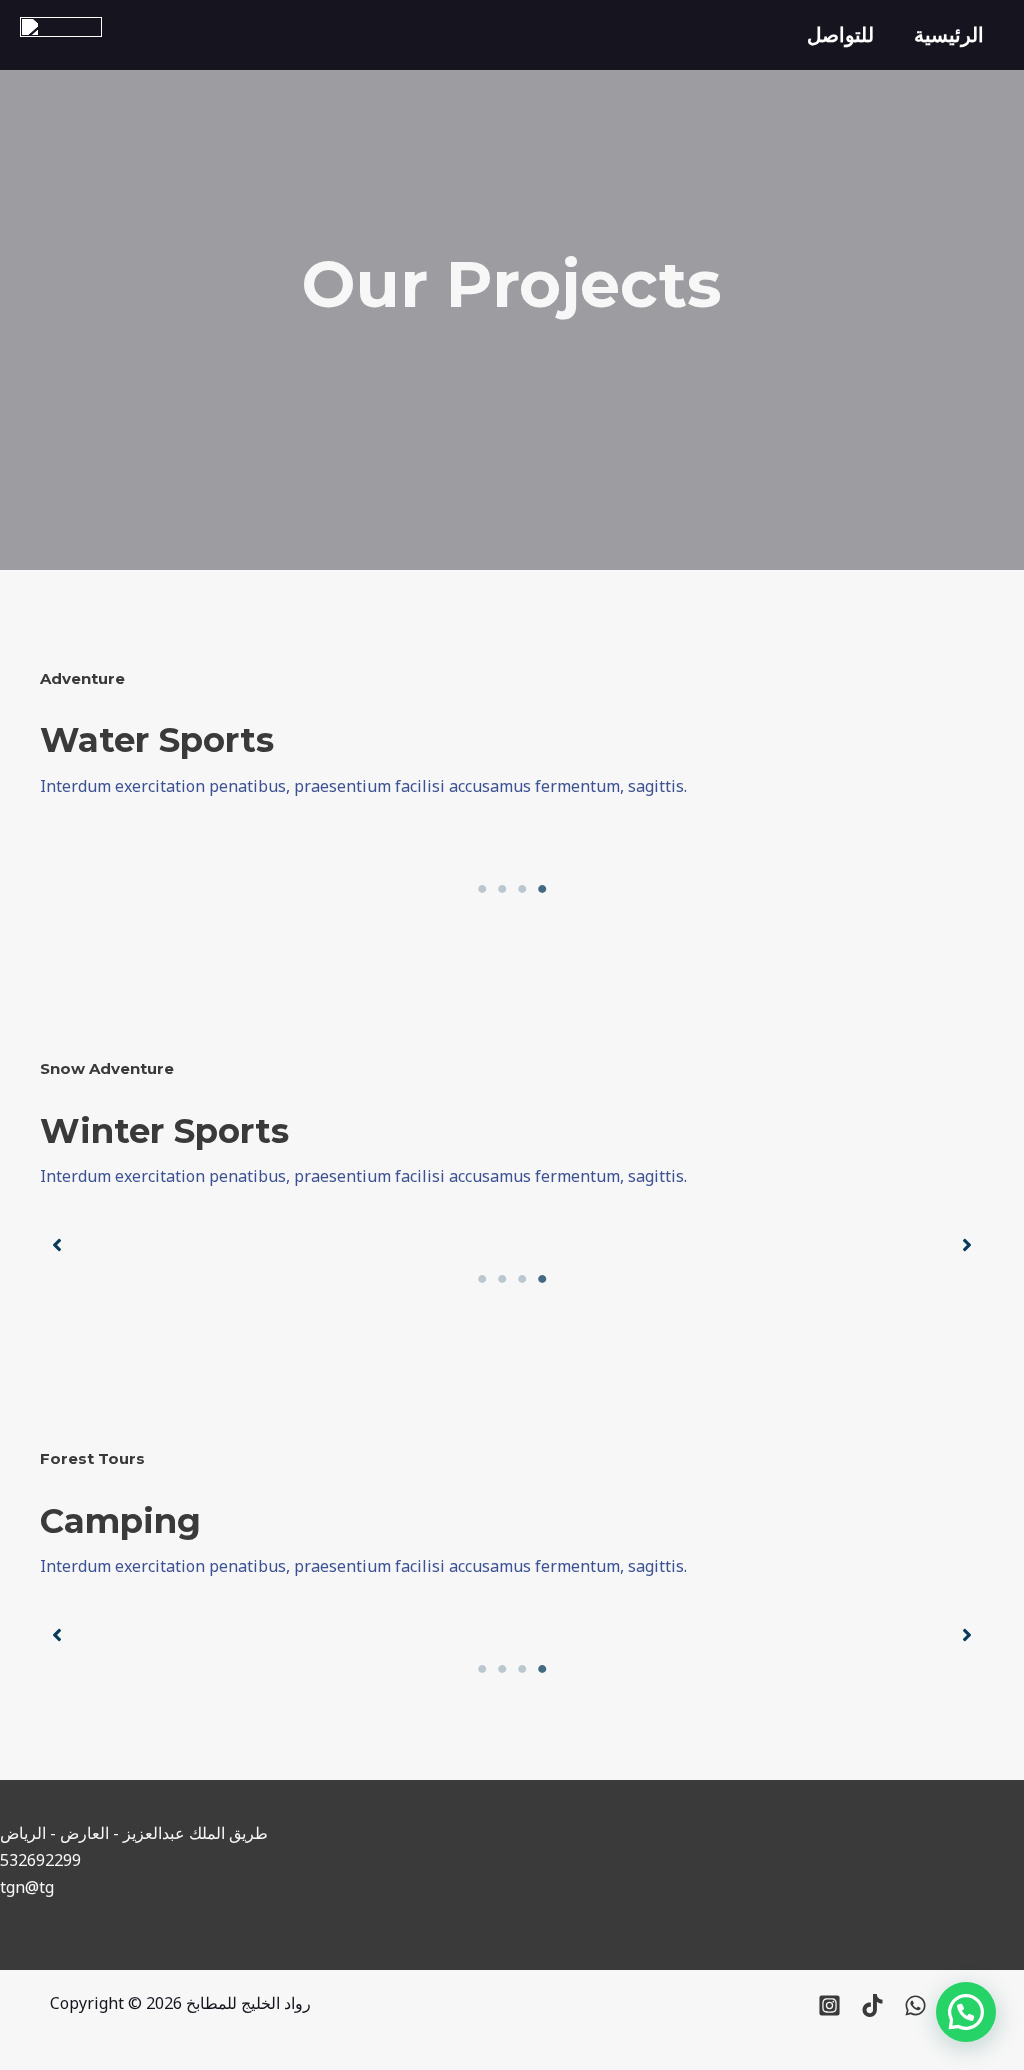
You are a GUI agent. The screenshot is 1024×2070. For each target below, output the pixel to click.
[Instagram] (829, 2005)
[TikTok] (872, 2005)
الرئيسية (949, 34)
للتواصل (840, 34)
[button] (57, 1245)
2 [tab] (502, 889)
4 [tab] (542, 889)
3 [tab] (522, 889)
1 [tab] (482, 889)
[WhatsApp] (915, 2005)
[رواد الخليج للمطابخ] (61, 33)
